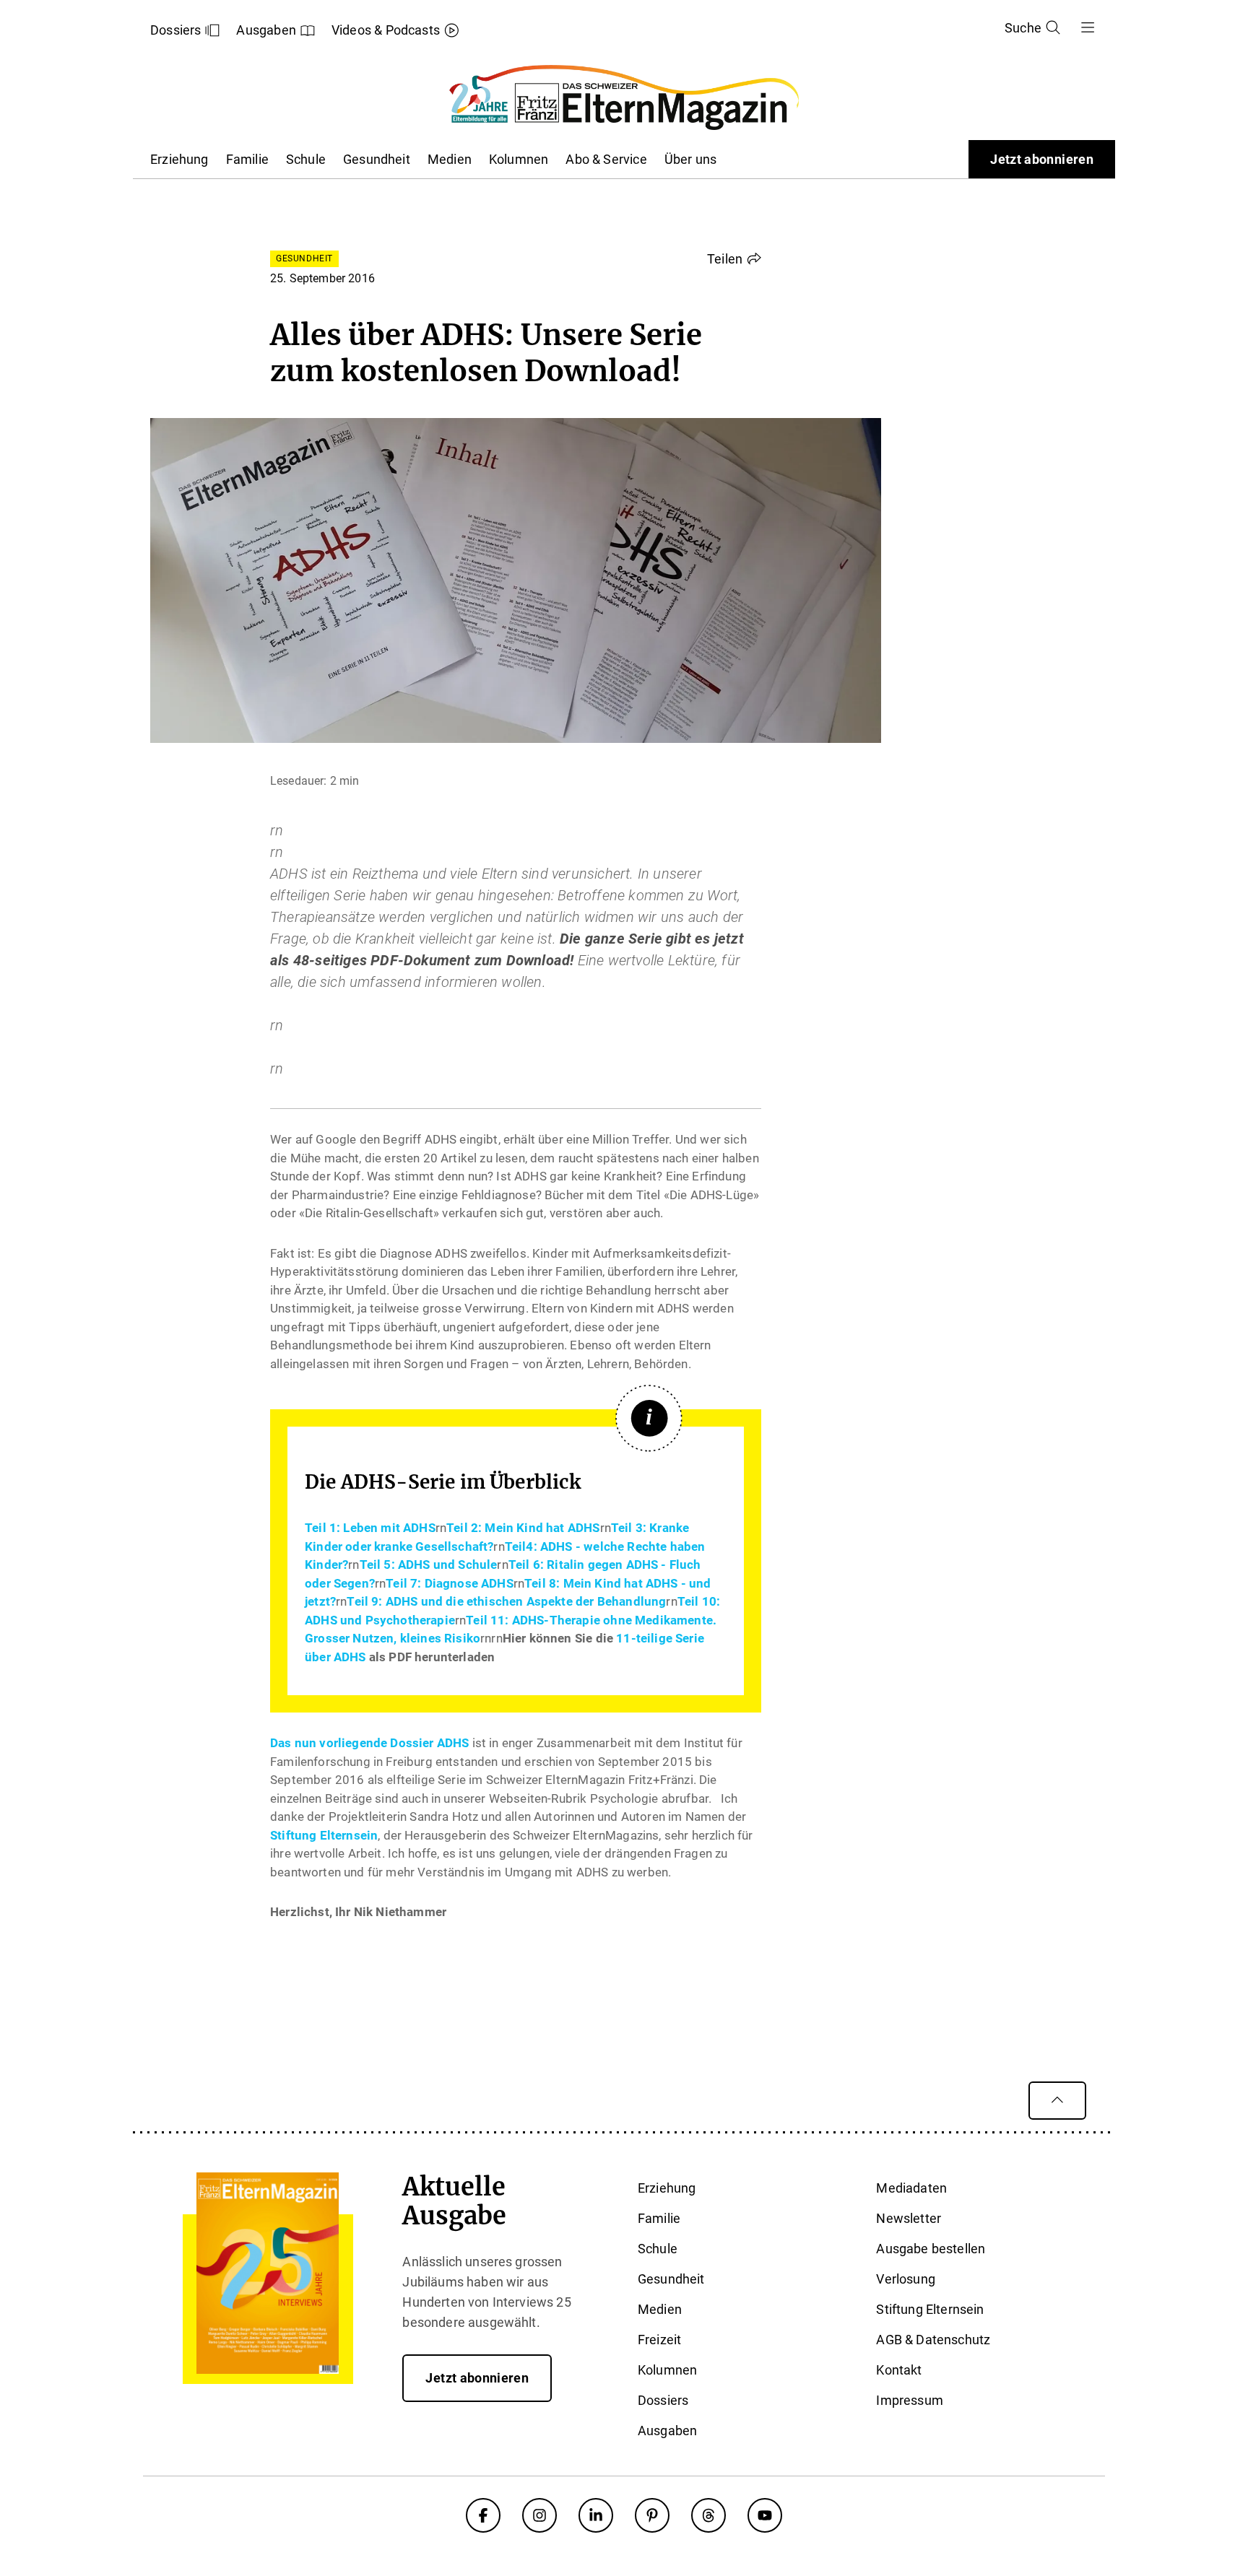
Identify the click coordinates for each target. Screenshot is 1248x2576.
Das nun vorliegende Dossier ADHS (371, 1743)
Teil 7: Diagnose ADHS (450, 1583)
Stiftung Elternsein (324, 1835)
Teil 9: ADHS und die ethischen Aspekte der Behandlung (506, 1601)
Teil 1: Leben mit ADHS (370, 1528)
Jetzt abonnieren (1042, 159)
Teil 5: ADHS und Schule (429, 1565)
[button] (734, 258)
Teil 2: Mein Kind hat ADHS (523, 1528)
